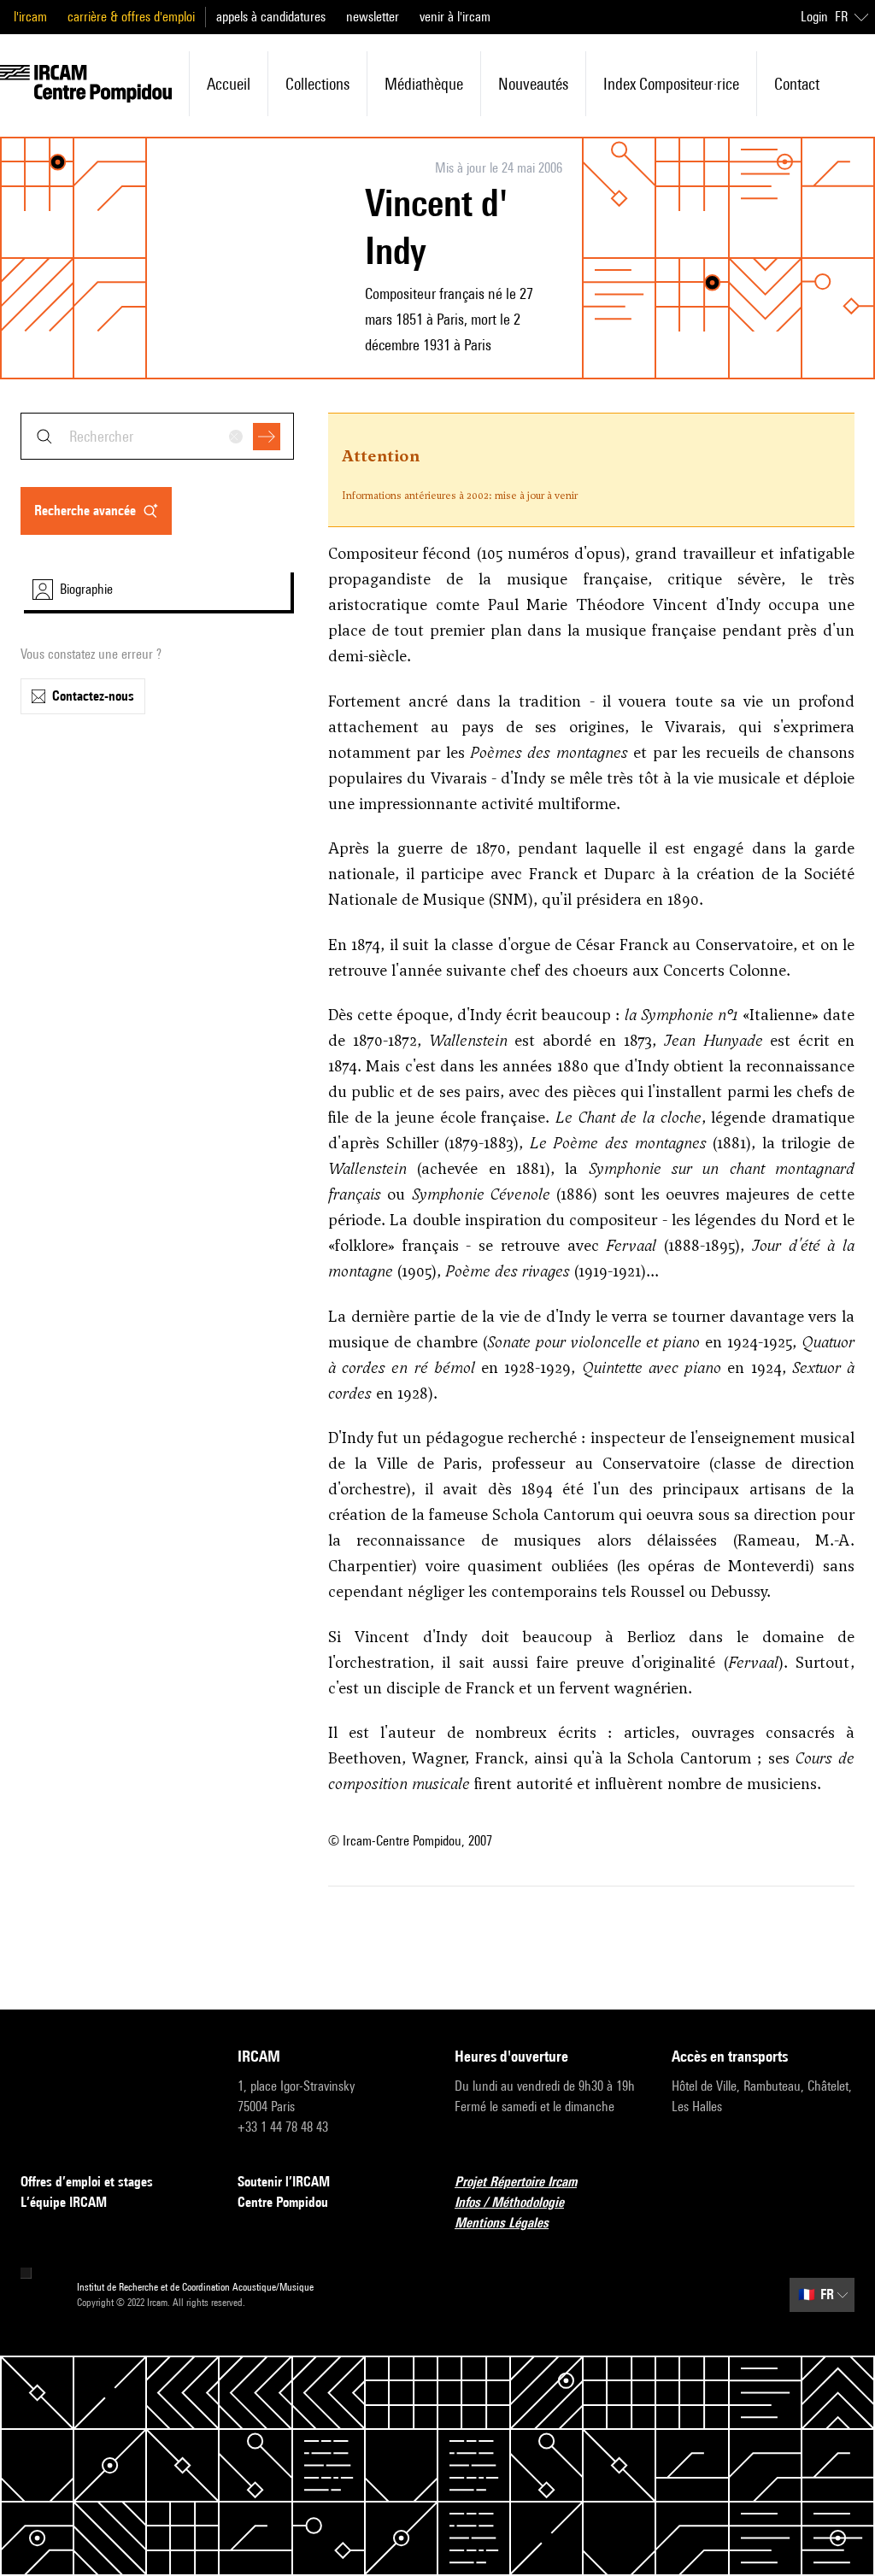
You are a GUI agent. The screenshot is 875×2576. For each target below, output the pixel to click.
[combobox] (157, 436)
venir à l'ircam (455, 17)
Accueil (229, 84)
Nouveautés (533, 84)
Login (814, 17)
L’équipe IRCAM (64, 2202)
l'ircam (30, 17)
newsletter (373, 17)
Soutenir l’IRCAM (284, 2182)
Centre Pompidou (283, 2202)
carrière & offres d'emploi (131, 17)
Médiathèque (424, 84)
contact (797, 84)
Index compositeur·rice (671, 84)
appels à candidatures (271, 17)
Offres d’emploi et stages (87, 2182)
